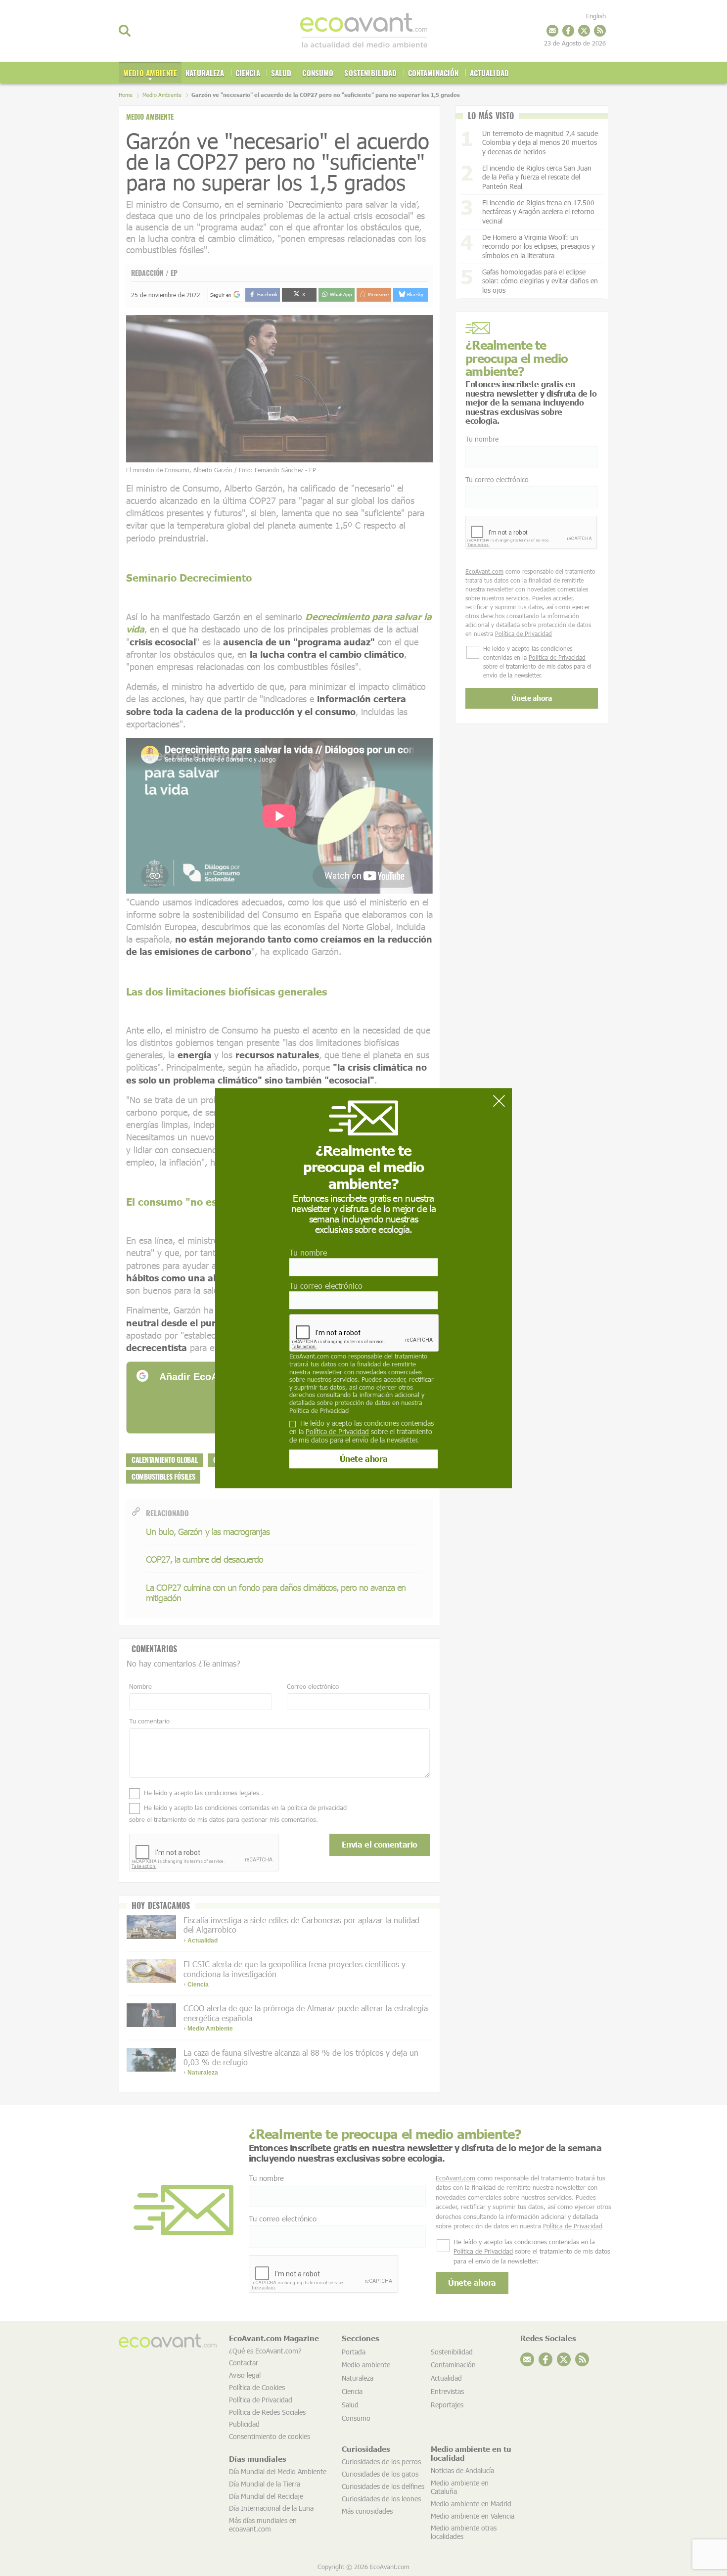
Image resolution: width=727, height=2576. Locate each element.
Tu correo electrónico (326, 1286)
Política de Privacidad (319, 1410)
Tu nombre (308, 1252)
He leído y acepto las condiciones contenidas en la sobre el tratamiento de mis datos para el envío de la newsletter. (362, 1432)
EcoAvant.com (309, 1356)
